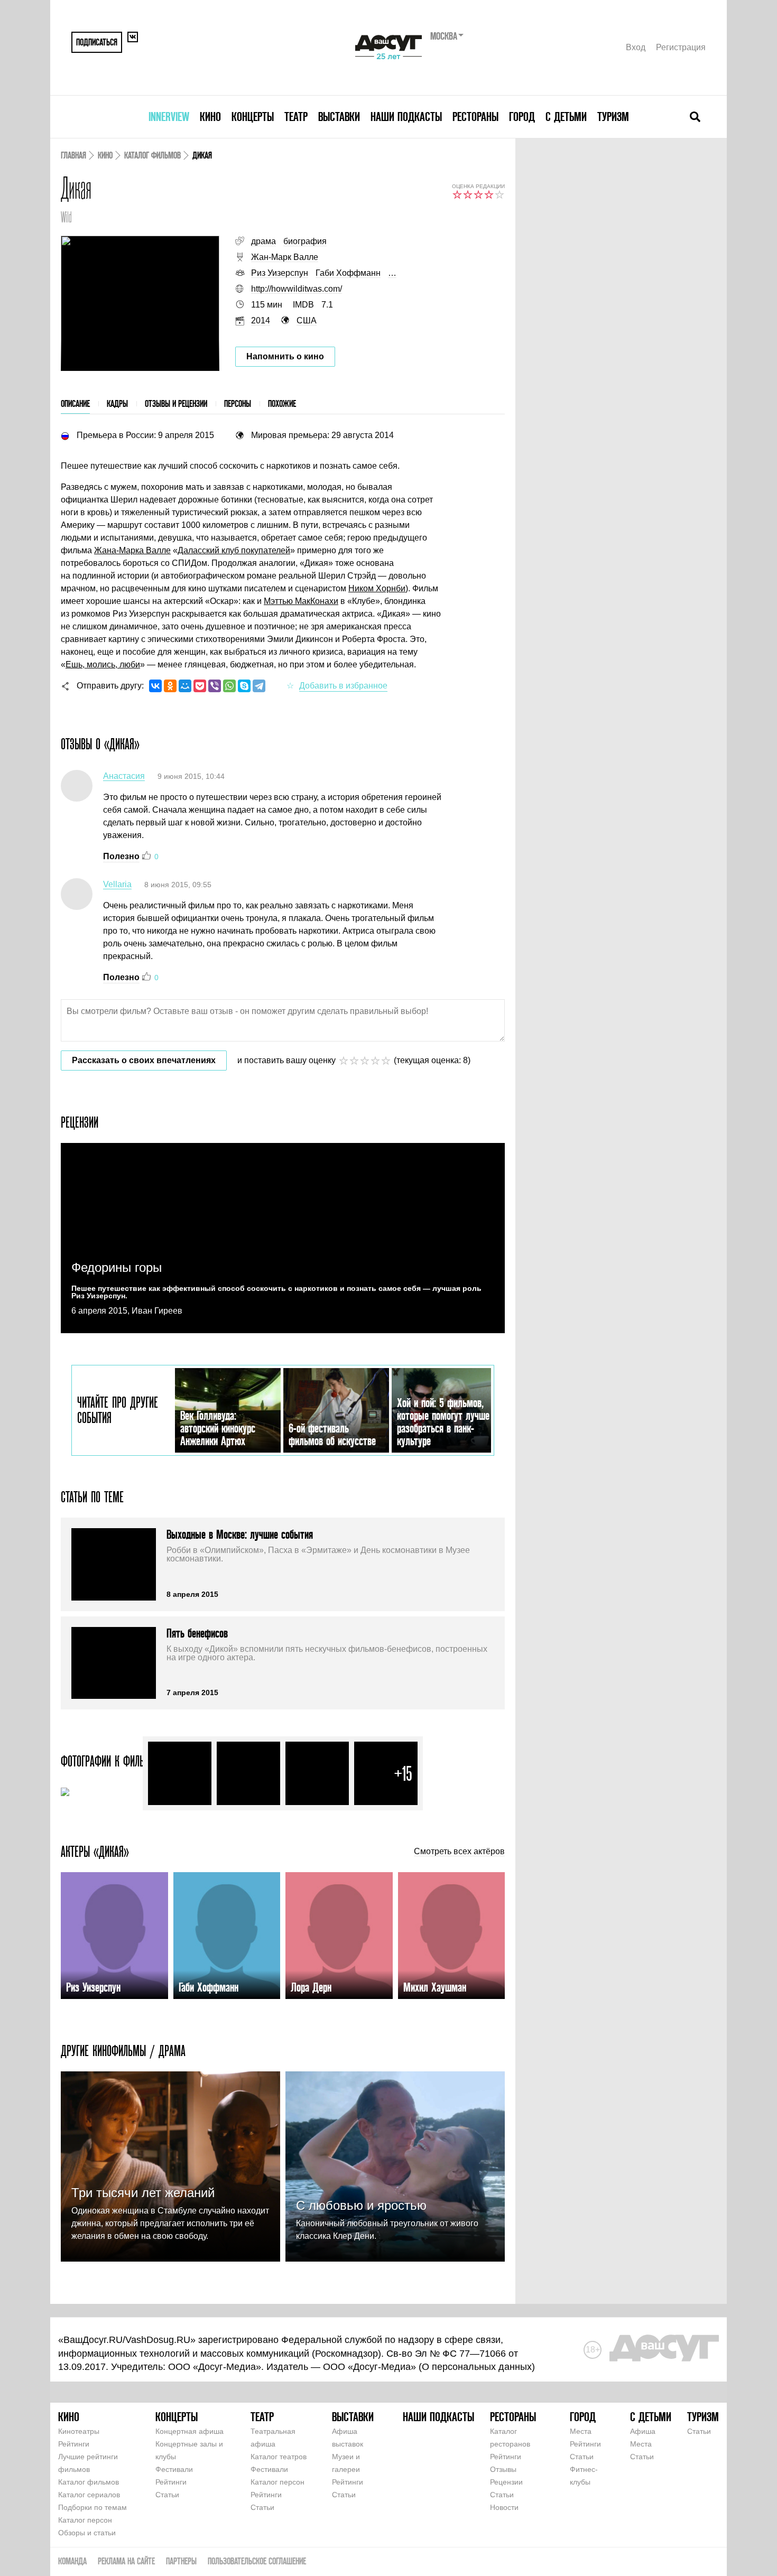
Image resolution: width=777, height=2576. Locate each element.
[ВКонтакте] (155, 686)
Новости (504, 2507)
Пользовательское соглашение (257, 2561)
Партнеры (181, 2561)
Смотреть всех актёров (459, 1852)
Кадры (117, 403)
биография (305, 241)
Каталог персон (85, 2520)
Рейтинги (74, 2444)
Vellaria (117, 884)
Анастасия (124, 776)
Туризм (613, 117)
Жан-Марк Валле (285, 257)
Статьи (167, 2495)
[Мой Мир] (185, 686)
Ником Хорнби (377, 588)
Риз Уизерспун (280, 273)
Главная (73, 155)
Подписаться (97, 42)
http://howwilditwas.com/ (297, 289)
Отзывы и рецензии (176, 403)
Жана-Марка (119, 550)
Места (581, 2431)
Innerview (169, 117)
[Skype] (244, 686)
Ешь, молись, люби (103, 664)
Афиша (643, 2431)
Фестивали (174, 2469)
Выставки (339, 117)
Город (522, 117)
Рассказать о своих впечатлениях (144, 1060)
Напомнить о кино (285, 356)
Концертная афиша (189, 2431)
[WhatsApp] (229, 686)
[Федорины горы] (283, 1238)
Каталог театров (279, 2457)
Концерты (253, 117)
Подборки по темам (92, 2507)
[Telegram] (259, 686)
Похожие (282, 403)
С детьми (566, 117)
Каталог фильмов (152, 155)
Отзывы (503, 2469)
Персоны (238, 403)
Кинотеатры (79, 2431)
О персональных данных (477, 2367)
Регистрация (681, 47)
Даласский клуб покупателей (234, 550)
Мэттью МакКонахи (301, 601)
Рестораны (475, 117)
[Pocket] (200, 686)
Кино (210, 117)
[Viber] (215, 686)
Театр (296, 117)
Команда (72, 2561)
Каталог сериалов (89, 2495)
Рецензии (506, 2482)
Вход (636, 47)
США (307, 320)
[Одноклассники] (170, 686)
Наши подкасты (406, 117)
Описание (75, 403)
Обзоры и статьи (87, 2533)
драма (263, 241)
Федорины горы (117, 1267)
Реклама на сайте (126, 2561)
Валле (157, 550)
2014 (261, 320)
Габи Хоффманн (348, 273)
